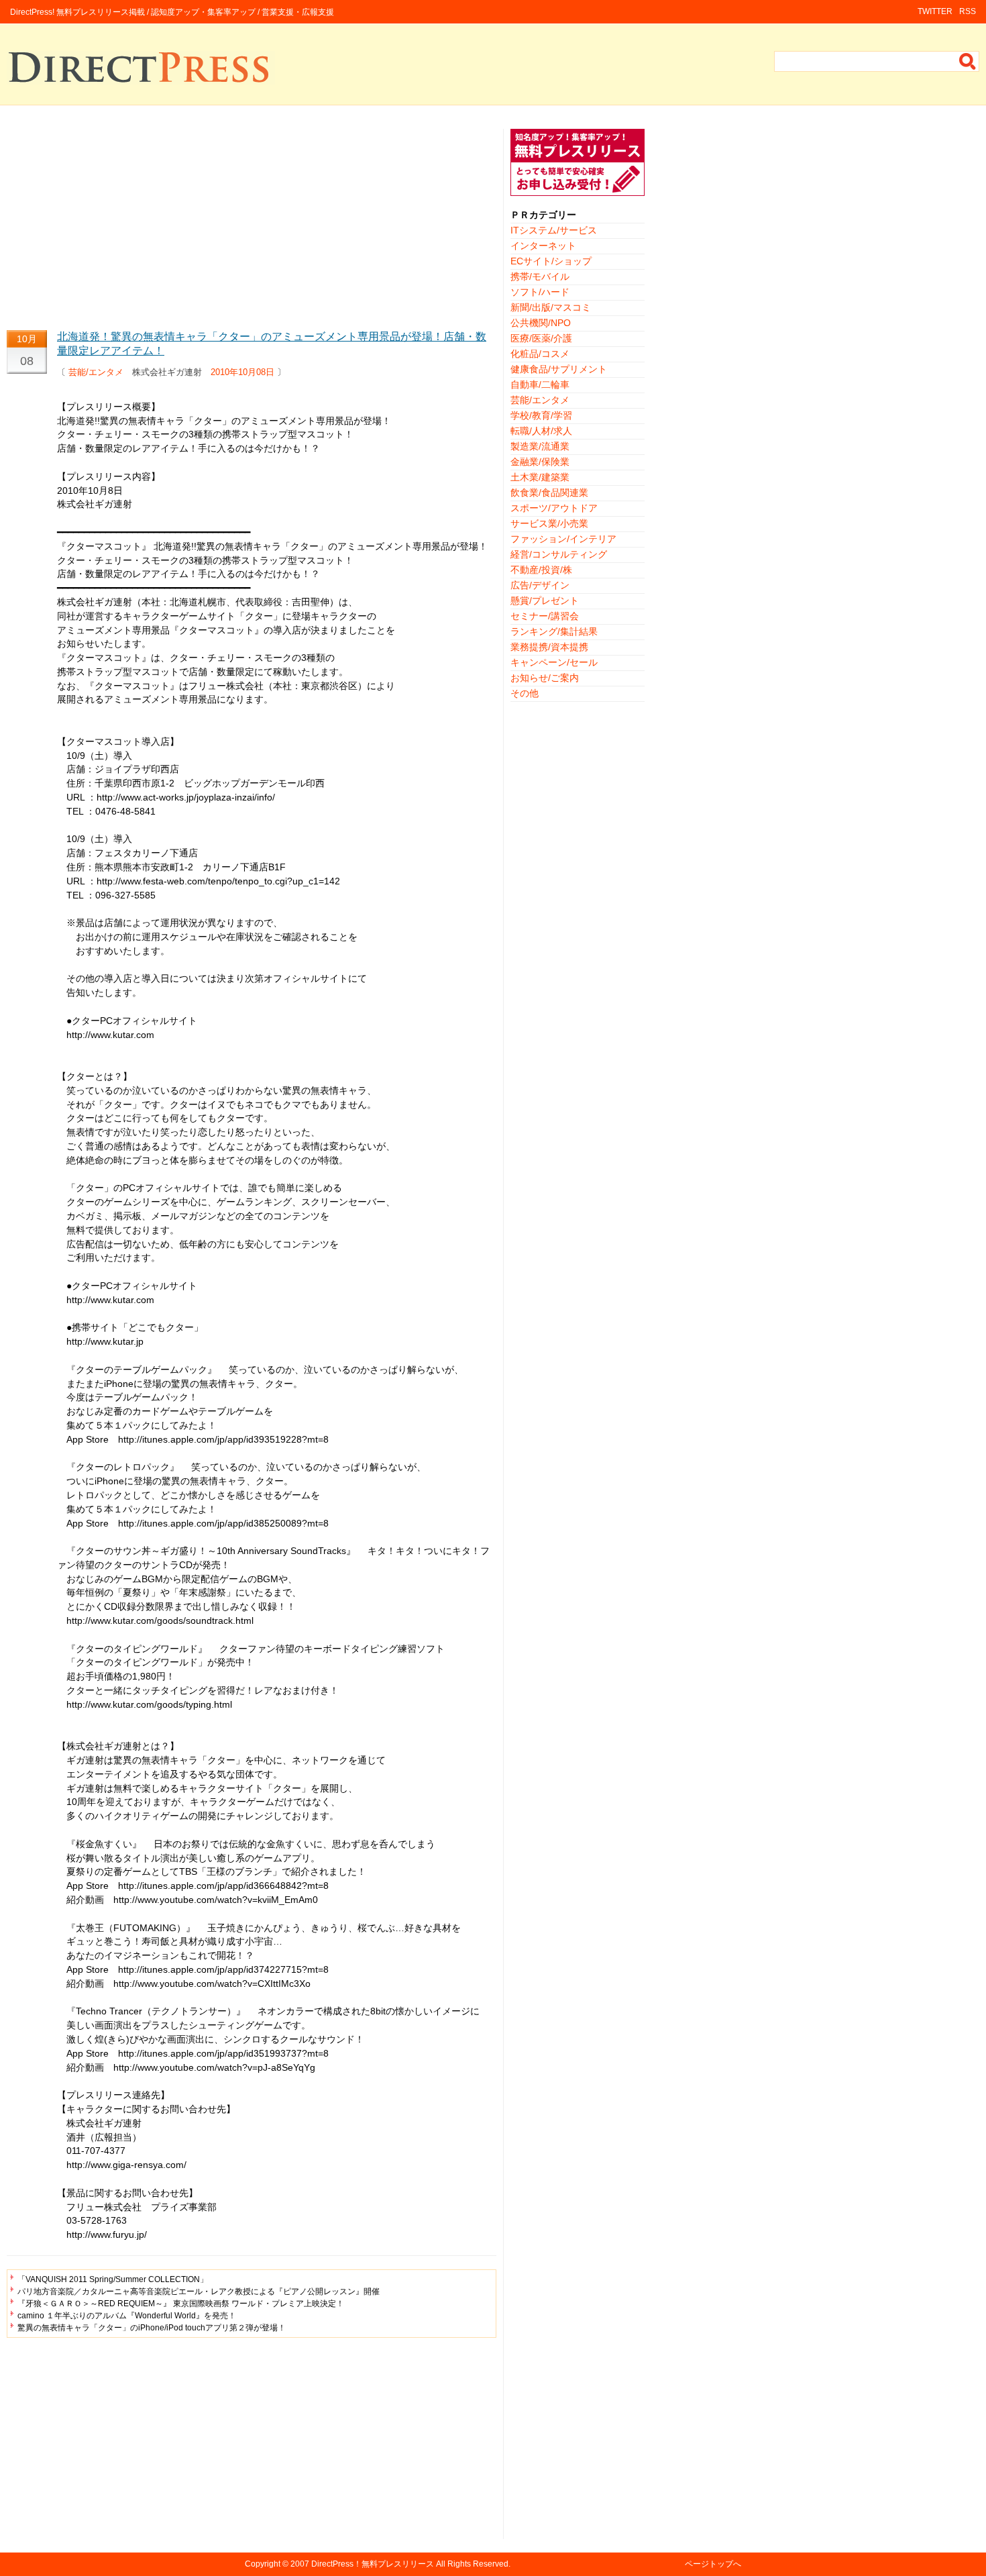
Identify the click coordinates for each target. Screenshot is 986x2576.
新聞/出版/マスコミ (551, 307)
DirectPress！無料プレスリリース (373, 2564)
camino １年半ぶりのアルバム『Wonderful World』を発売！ (127, 2316)
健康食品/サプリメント (559, 369)
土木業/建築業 (540, 477)
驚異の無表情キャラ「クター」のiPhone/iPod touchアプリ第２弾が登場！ (152, 2328)
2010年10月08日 (242, 372)
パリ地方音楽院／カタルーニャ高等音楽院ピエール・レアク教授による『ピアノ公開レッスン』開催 (199, 2291)
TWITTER (935, 11)
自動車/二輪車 (540, 384)
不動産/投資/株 (541, 570)
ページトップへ (713, 2564)
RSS (968, 11)
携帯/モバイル (540, 276)
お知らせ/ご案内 (545, 678)
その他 (525, 693)
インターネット (543, 246)
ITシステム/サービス (554, 230)
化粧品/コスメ (540, 354)
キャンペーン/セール (554, 662)
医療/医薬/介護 (541, 338)
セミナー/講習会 (545, 616)
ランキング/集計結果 (554, 631)
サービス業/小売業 (549, 523)
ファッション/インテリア (563, 539)
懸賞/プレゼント (545, 601)
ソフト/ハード (540, 292)
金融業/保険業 (540, 462)
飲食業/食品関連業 (549, 493)
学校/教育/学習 (541, 415)
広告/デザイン (540, 585)
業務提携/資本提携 (549, 647)
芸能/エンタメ (96, 372)
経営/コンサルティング (559, 554)
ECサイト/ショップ (551, 261)
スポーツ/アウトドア (554, 508)
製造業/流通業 (540, 446)
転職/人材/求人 (541, 431)
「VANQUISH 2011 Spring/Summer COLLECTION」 (113, 2279)
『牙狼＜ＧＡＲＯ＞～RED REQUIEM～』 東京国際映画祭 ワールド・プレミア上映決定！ (181, 2304)
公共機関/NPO (541, 323)
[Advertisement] (252, 223)
